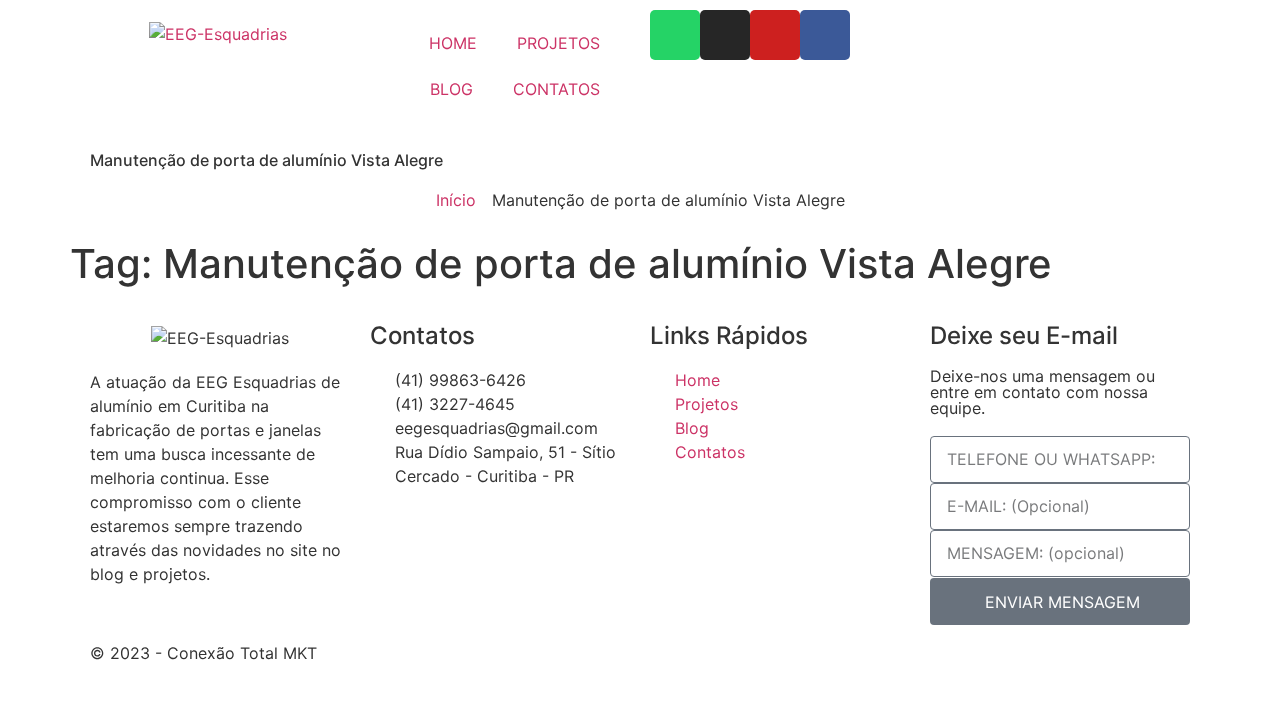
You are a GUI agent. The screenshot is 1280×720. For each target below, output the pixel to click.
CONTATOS (556, 89)
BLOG (451, 89)
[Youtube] (775, 35)
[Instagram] (725, 35)
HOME (453, 43)
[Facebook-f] (825, 35)
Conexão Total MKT (242, 653)
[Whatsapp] (675, 35)
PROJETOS (558, 43)
